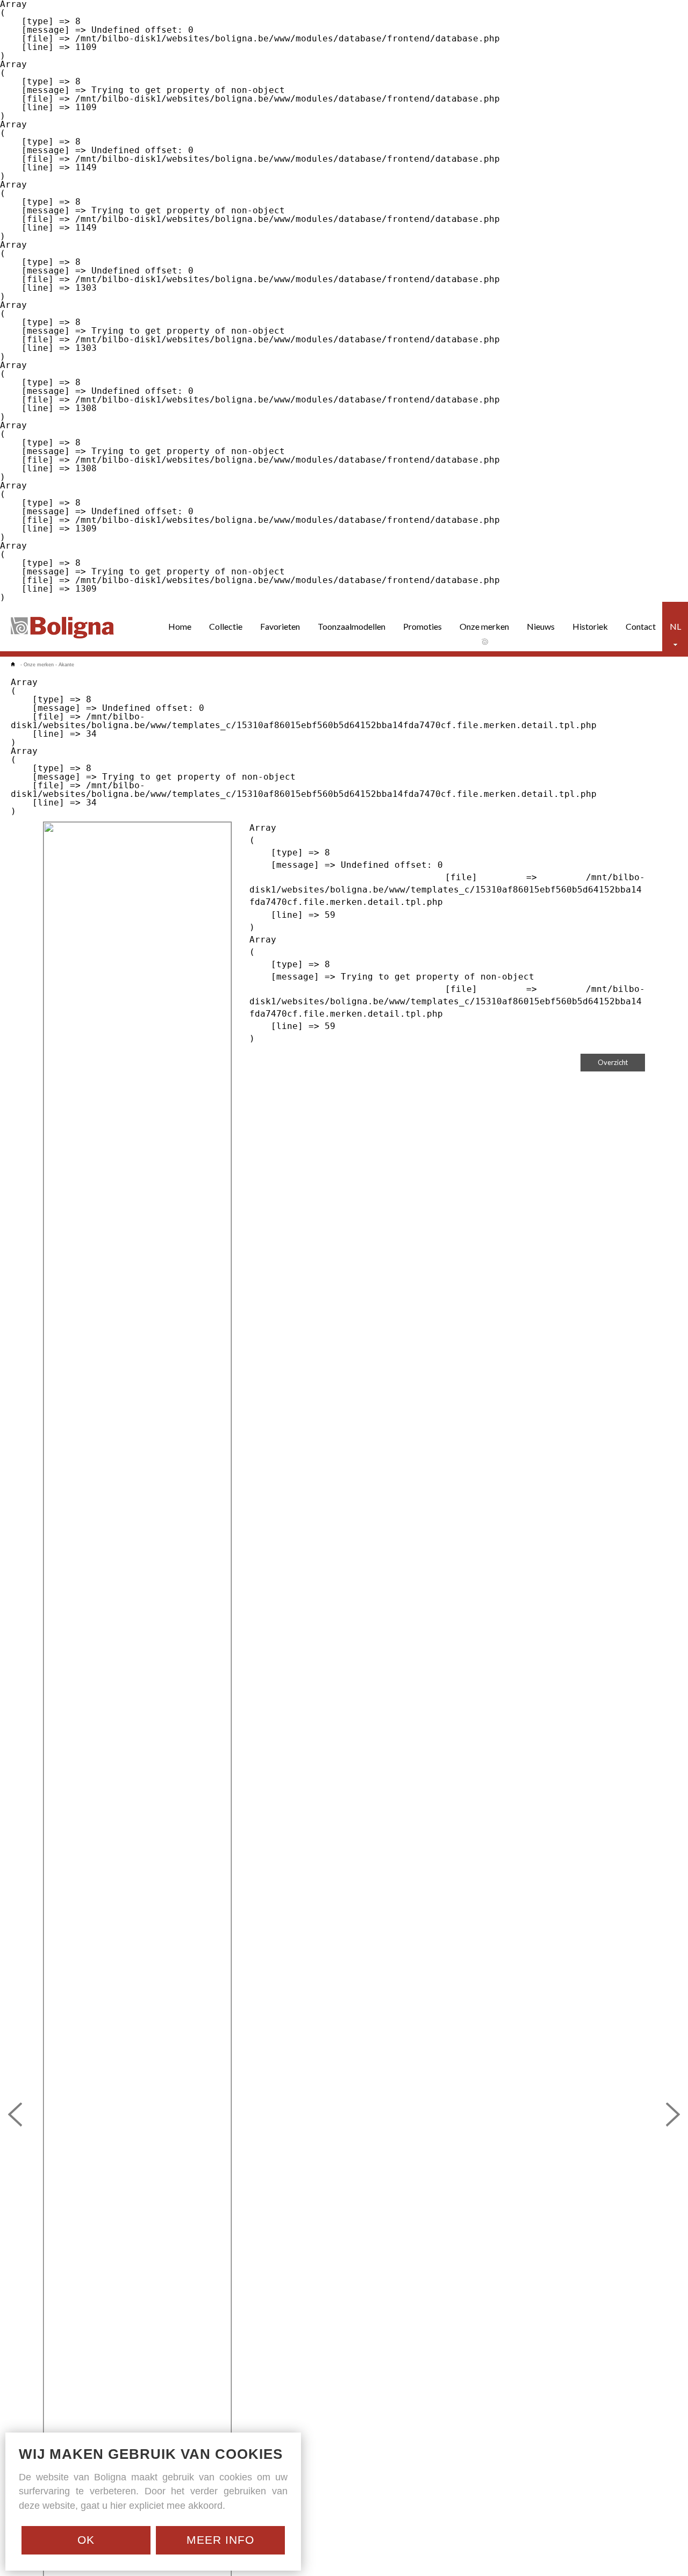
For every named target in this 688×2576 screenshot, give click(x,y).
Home (180, 626)
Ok (86, 2540)
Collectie (226, 626)
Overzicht (613, 1062)
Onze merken (484, 626)
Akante (66, 665)
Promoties (422, 626)
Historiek (590, 626)
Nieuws (541, 626)
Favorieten (280, 626)
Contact (641, 626)
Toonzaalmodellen (352, 626)
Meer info (220, 2540)
